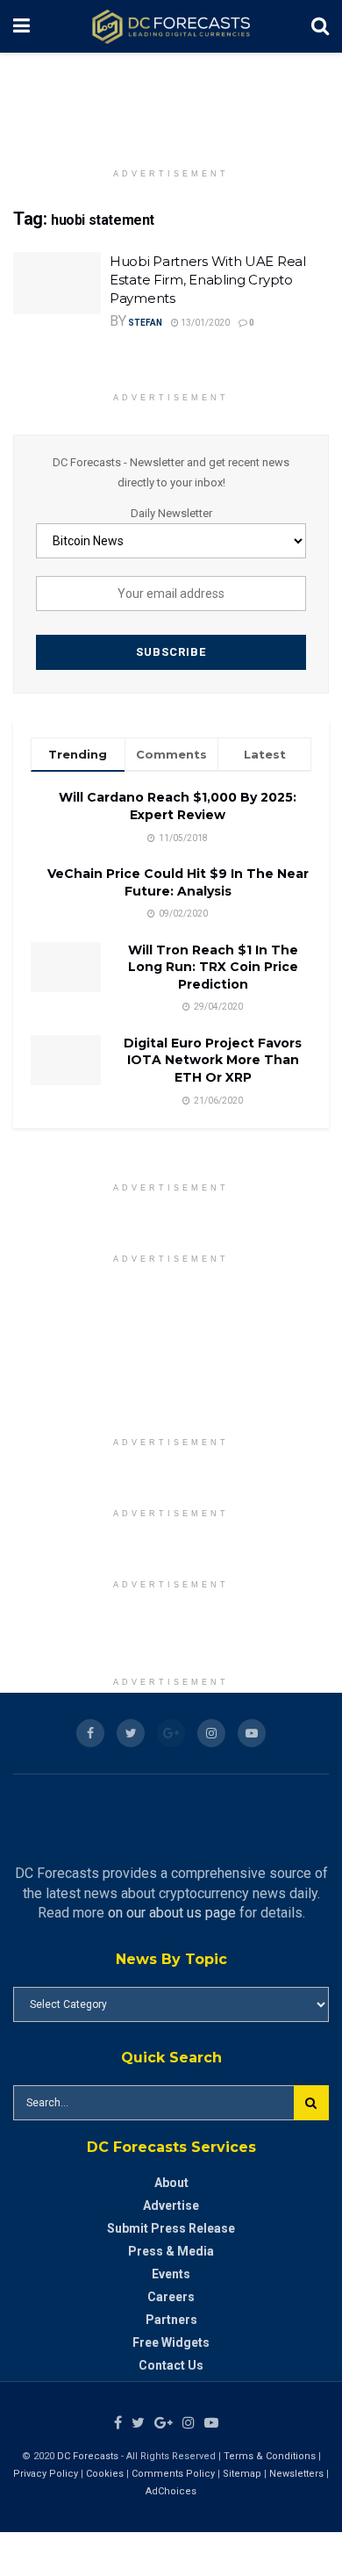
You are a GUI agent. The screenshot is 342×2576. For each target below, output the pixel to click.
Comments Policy (173, 2474)
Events (171, 2274)
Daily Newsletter (171, 513)
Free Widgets (171, 2342)
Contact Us (171, 2365)
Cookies (105, 2474)
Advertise (171, 2205)
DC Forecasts (88, 2456)
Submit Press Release (171, 2228)
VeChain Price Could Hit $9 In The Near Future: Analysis (178, 882)
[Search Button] (311, 2103)
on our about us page (172, 1913)
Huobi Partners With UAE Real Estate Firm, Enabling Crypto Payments (208, 280)
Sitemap (242, 2474)
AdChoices (171, 2491)
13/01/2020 (204, 323)
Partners (171, 2320)
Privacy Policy (46, 2474)
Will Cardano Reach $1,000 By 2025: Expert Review (178, 806)
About (171, 2183)
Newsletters (296, 2474)
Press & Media (171, 2251)
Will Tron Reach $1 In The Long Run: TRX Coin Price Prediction (213, 967)
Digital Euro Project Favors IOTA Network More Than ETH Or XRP (213, 1060)
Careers (171, 2297)
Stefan (145, 323)
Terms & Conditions (271, 2456)
